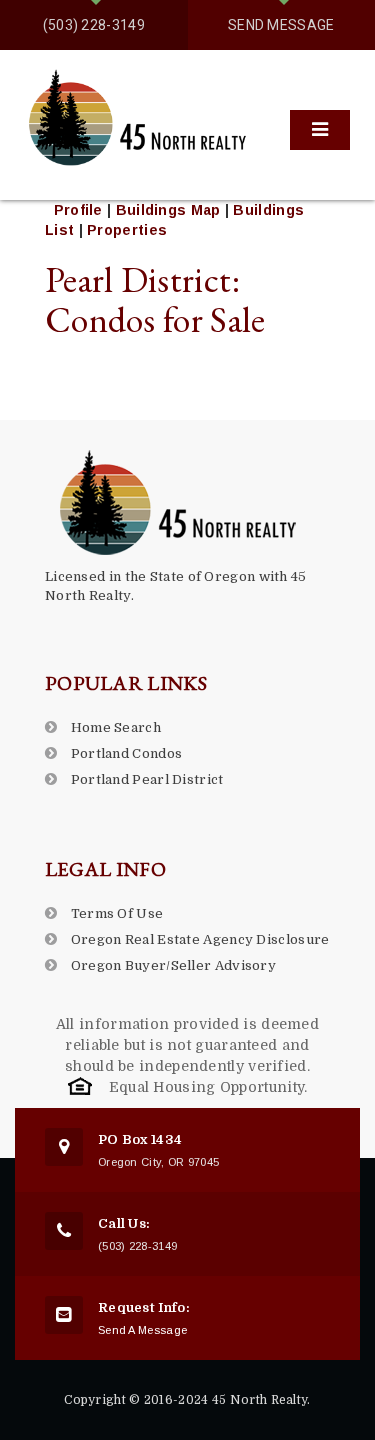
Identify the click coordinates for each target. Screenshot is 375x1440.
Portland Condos (127, 753)
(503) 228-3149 (94, 25)
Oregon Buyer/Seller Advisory (173, 965)
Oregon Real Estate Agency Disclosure (200, 939)
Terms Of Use (117, 913)
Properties (127, 230)
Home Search (116, 727)
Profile (78, 210)
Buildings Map (170, 210)
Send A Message (142, 1330)
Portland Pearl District (147, 779)
